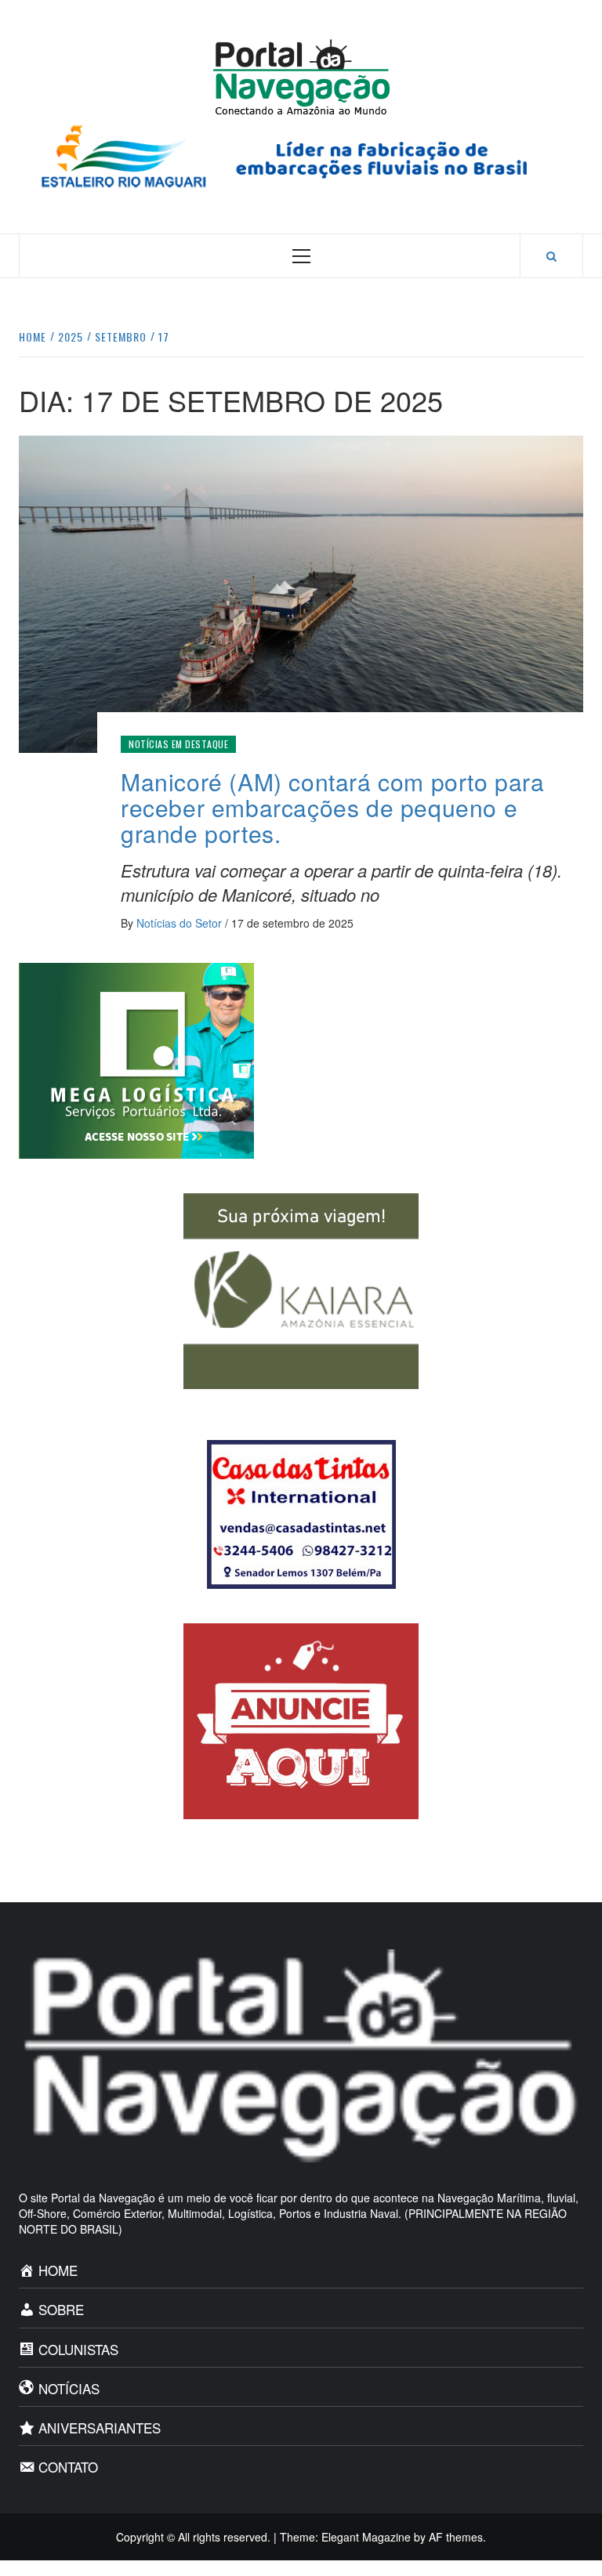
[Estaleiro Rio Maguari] (301, 154)
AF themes (456, 2537)
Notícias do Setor (181, 923)
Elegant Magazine (366, 2537)
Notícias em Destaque (178, 744)
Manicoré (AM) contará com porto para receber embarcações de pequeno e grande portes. (333, 807)
